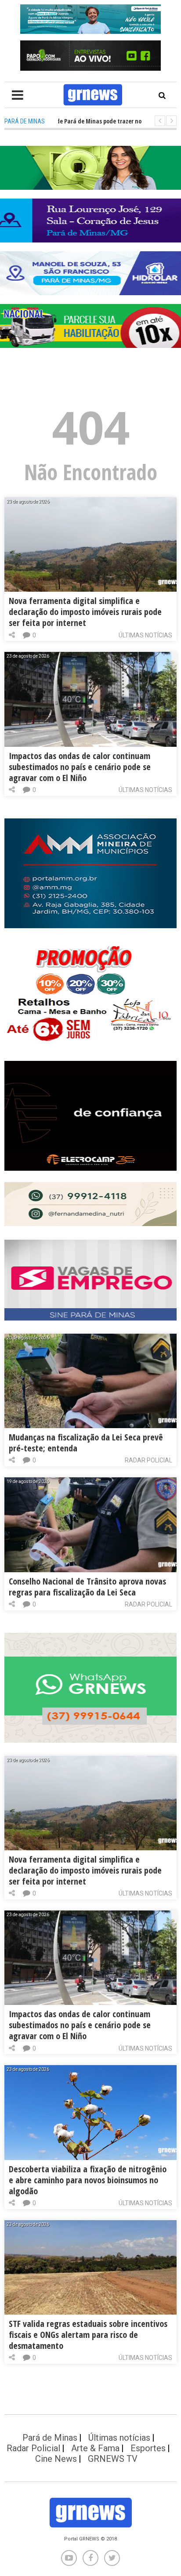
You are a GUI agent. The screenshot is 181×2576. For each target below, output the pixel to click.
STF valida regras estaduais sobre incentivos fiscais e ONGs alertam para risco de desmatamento (88, 2335)
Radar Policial (148, 1460)
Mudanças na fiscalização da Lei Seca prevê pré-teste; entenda (86, 1443)
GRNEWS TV (113, 2459)
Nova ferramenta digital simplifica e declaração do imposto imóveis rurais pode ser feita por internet (85, 612)
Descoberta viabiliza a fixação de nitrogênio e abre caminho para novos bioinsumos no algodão (88, 2180)
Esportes (148, 2448)
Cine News (56, 2459)
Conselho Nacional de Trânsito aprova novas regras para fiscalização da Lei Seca (87, 1587)
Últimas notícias (145, 635)
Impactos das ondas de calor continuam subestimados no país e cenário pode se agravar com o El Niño (80, 767)
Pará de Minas (50, 2438)
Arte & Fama (95, 2448)
